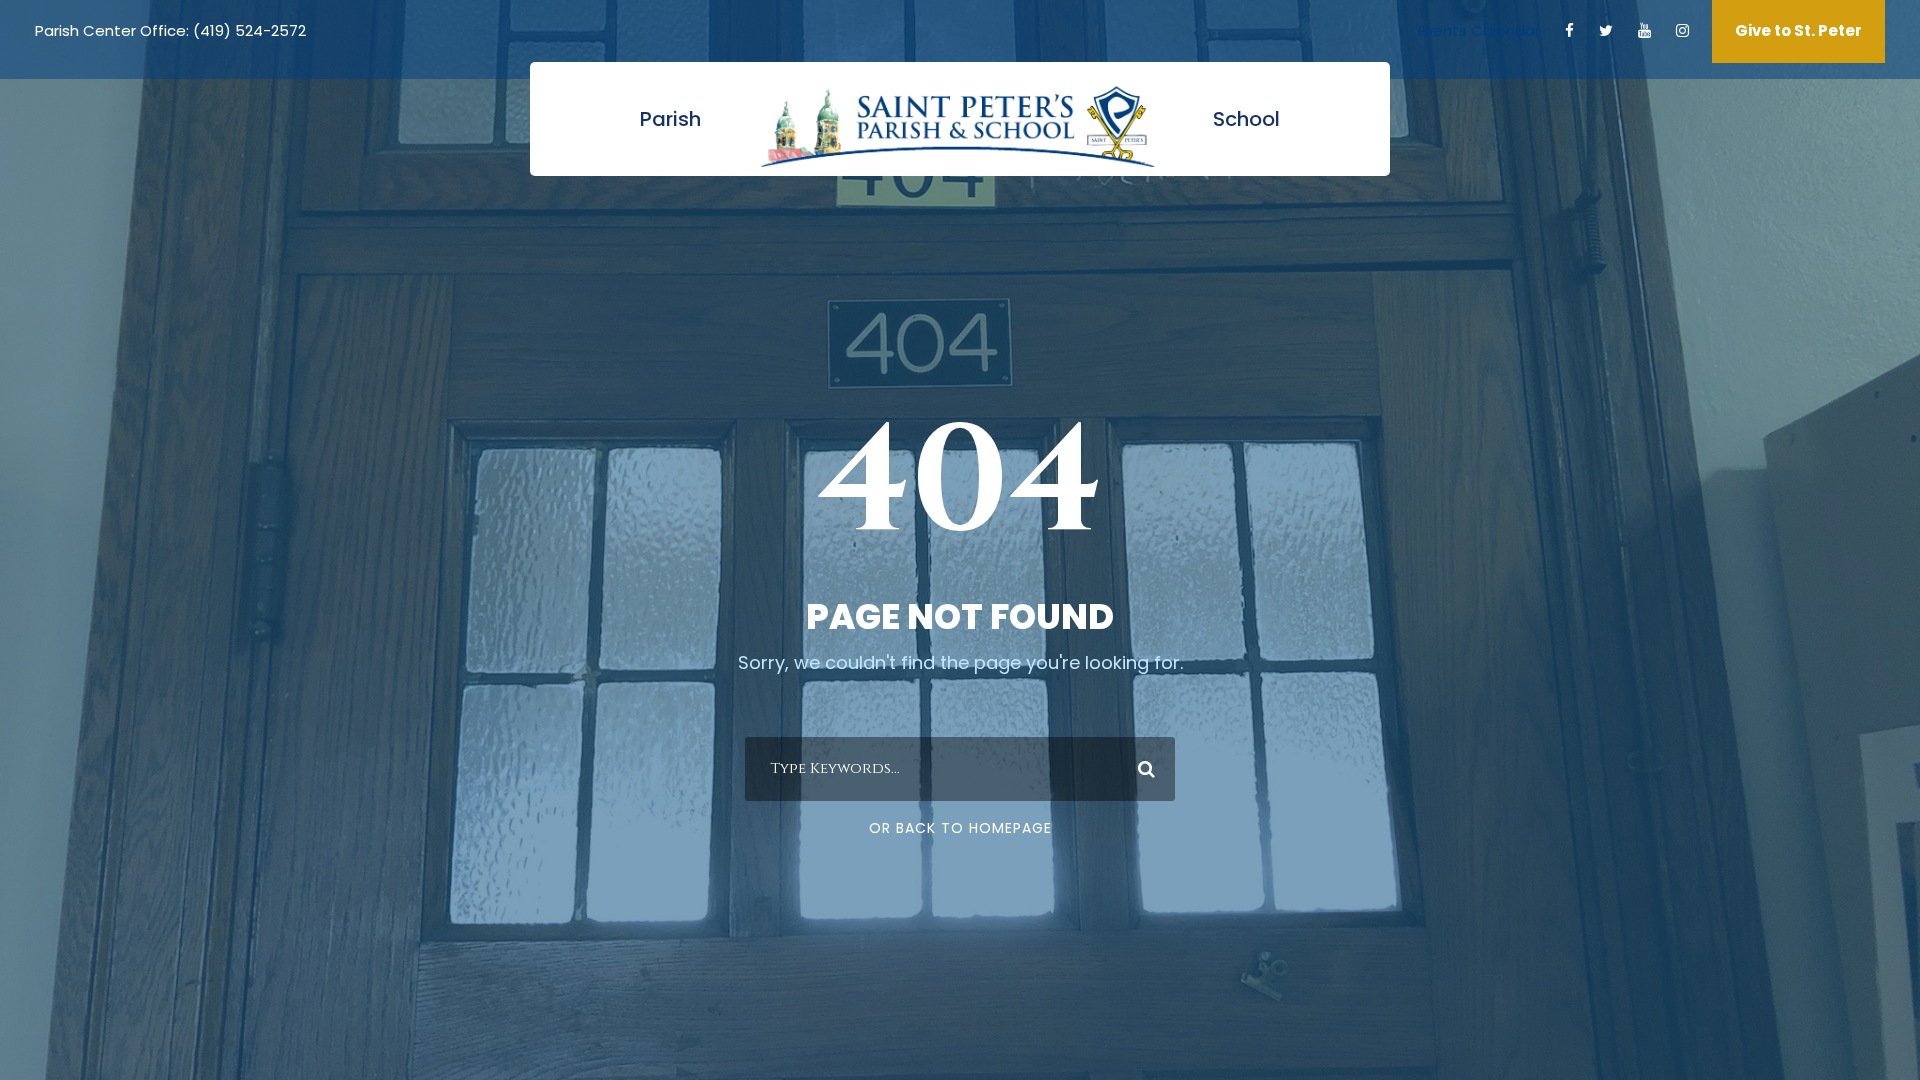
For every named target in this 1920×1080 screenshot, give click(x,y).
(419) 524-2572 (249, 30)
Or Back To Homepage (960, 828)
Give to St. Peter (1798, 30)
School (1246, 119)
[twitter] (1606, 30)
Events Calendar (1479, 30)
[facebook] (1569, 30)
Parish (670, 119)
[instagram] (1682, 30)
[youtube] (1644, 30)
